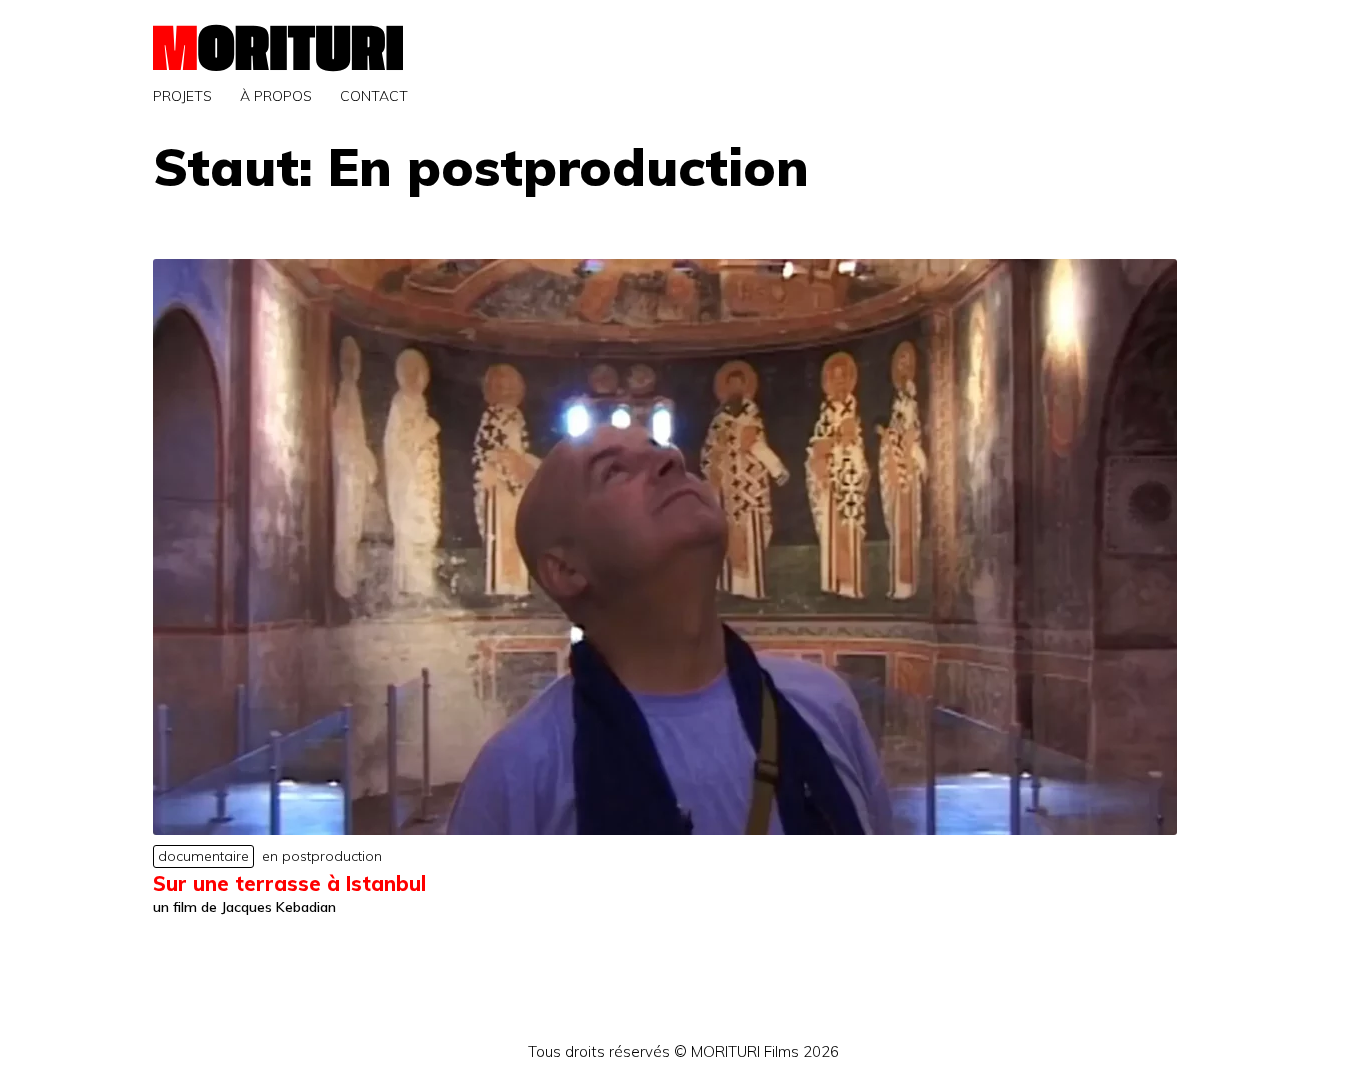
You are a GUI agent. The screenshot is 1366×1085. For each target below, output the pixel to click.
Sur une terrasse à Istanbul (289, 883)
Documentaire (203, 856)
